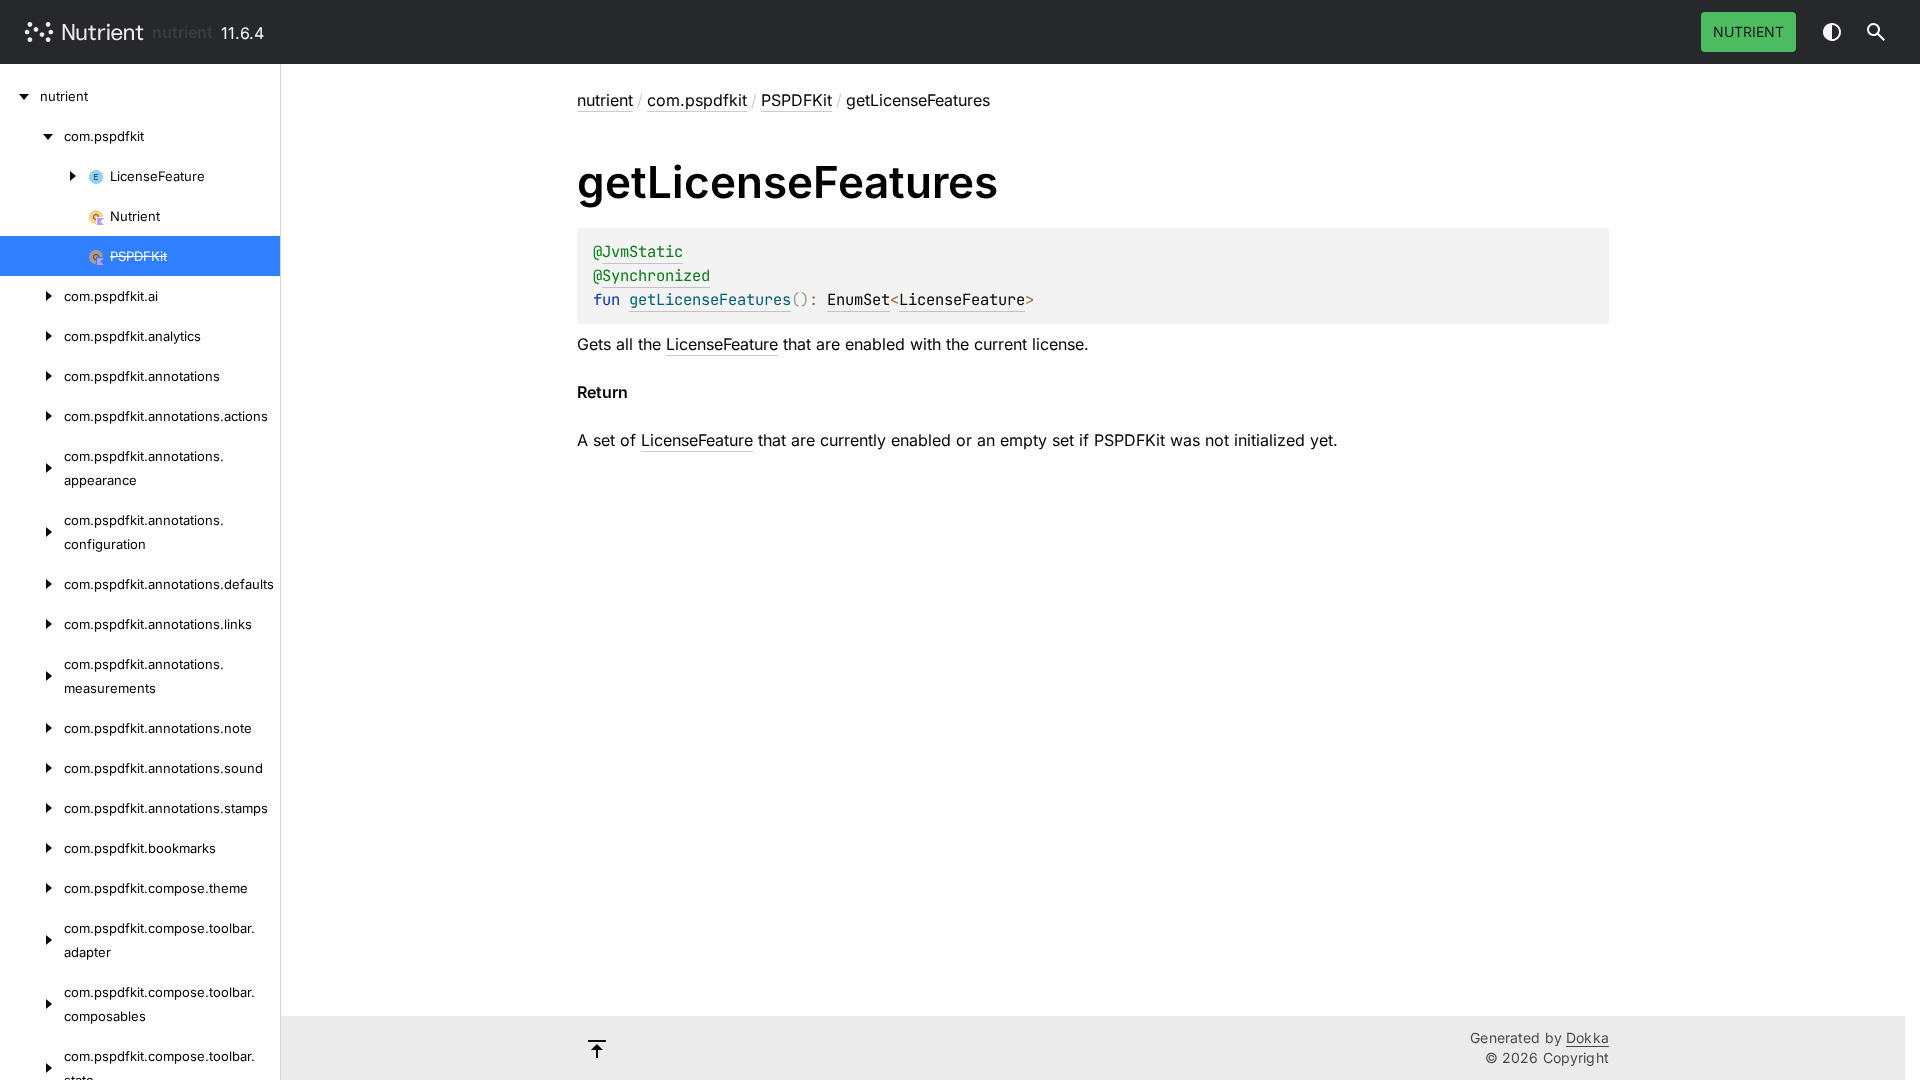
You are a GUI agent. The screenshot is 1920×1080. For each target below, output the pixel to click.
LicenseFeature (962, 299)
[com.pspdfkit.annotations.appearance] (32, 468)
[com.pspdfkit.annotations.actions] (32, 416)
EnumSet (858, 299)
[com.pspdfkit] (32, 136)
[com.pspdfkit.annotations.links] (32, 624)
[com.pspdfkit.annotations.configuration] (32, 532)
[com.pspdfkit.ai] (32, 296)
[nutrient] (20, 96)
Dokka (1587, 1037)
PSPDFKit (796, 100)
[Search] (1876, 32)
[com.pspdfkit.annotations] (32, 376)
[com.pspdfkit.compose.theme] (32, 888)
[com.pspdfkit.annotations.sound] (32, 768)
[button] (1876, 32)
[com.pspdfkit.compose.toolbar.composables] (32, 1004)
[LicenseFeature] (44, 176)
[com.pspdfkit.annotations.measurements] (32, 676)
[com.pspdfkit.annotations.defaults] (32, 584)
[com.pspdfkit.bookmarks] (32, 848)
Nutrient (1748, 31)
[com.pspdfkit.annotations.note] (32, 728)
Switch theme (1832, 32)
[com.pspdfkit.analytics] (32, 336)
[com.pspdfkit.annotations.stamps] (32, 808)
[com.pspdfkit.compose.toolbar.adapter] (32, 940)
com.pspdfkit (697, 100)
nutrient (182, 32)
